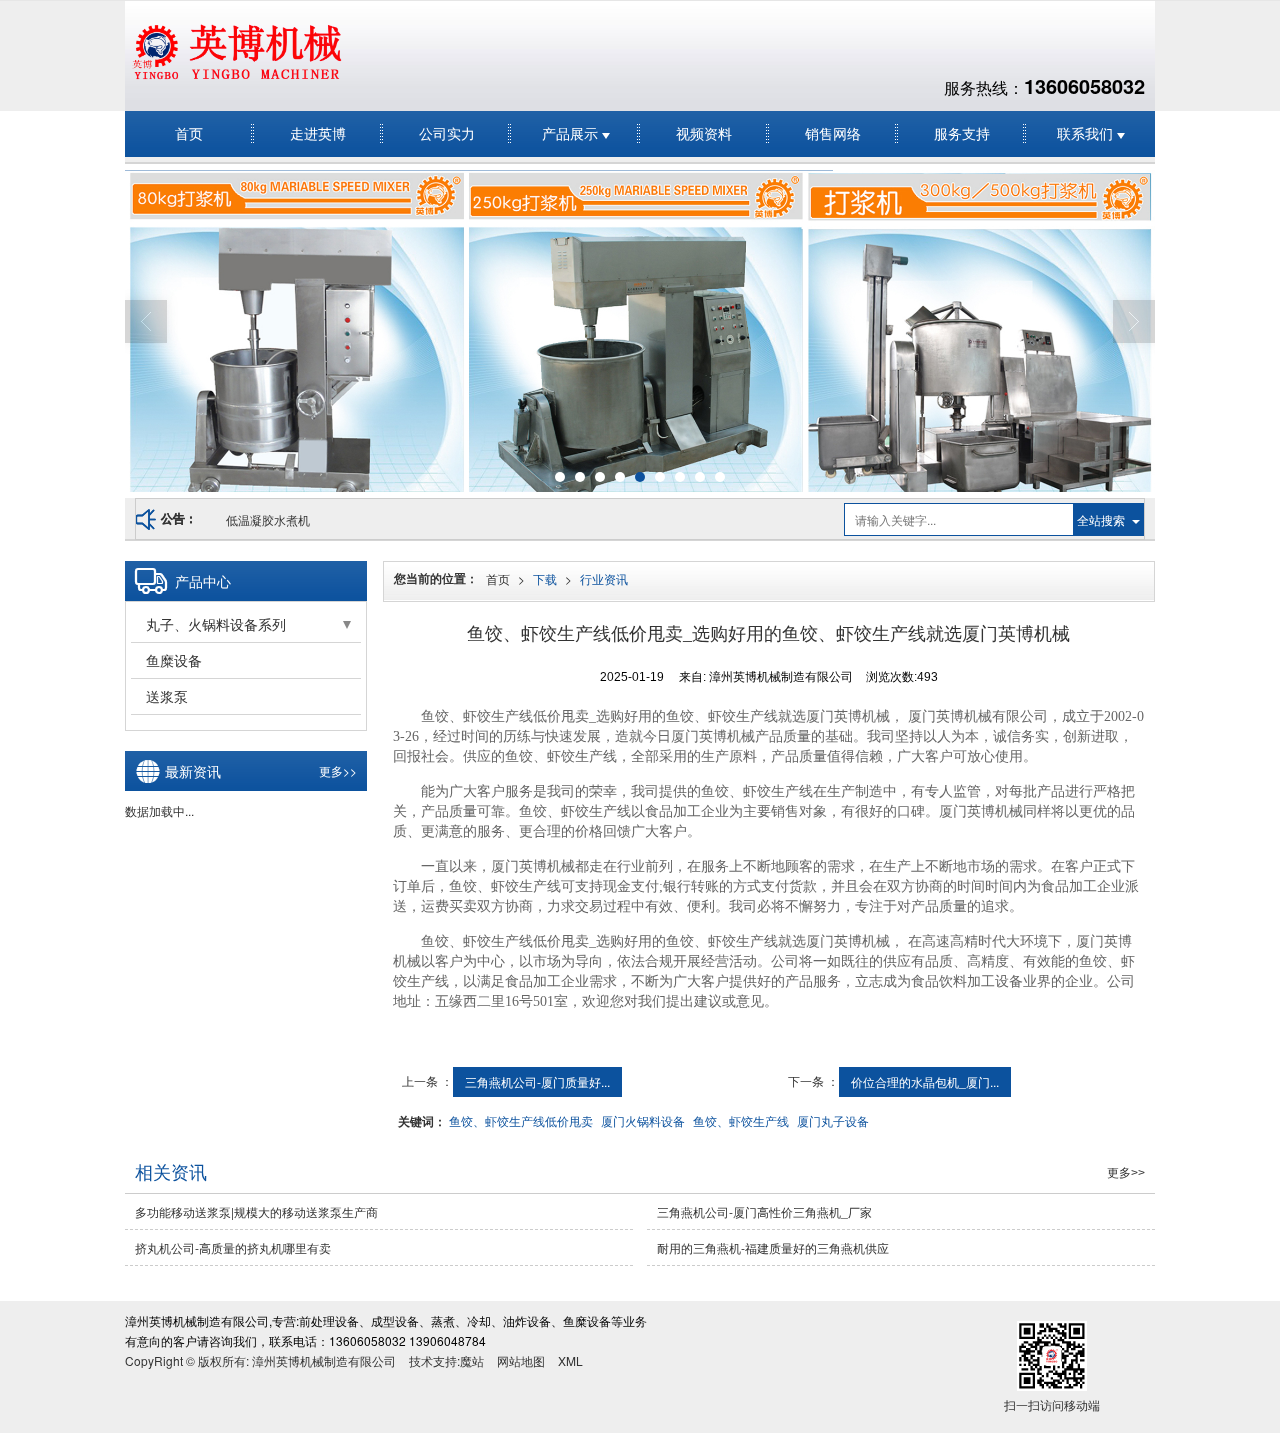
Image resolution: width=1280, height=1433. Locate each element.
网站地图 (521, 1360)
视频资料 (704, 133)
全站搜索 (1101, 519)
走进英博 (318, 133)
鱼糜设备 (174, 660)
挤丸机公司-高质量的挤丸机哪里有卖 (233, 1247)
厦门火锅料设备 (643, 1120)
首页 (189, 133)
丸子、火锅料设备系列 (216, 624)
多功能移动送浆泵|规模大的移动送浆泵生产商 (256, 1211)
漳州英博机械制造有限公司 (324, 1360)
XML (570, 1360)
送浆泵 (167, 696)
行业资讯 (604, 578)
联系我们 (1087, 133)
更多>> (338, 770)
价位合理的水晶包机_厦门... (925, 1081)
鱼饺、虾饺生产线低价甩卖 (521, 1120)
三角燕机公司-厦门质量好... (537, 1081)
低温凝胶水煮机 (268, 519)
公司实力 (447, 133)
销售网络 (833, 133)
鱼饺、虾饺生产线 (741, 1120)
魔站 (472, 1360)
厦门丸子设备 (833, 1120)
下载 (545, 578)
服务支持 (962, 133)
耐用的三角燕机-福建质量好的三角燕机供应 (773, 1247)
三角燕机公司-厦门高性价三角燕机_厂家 (764, 1211)
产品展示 (572, 133)
